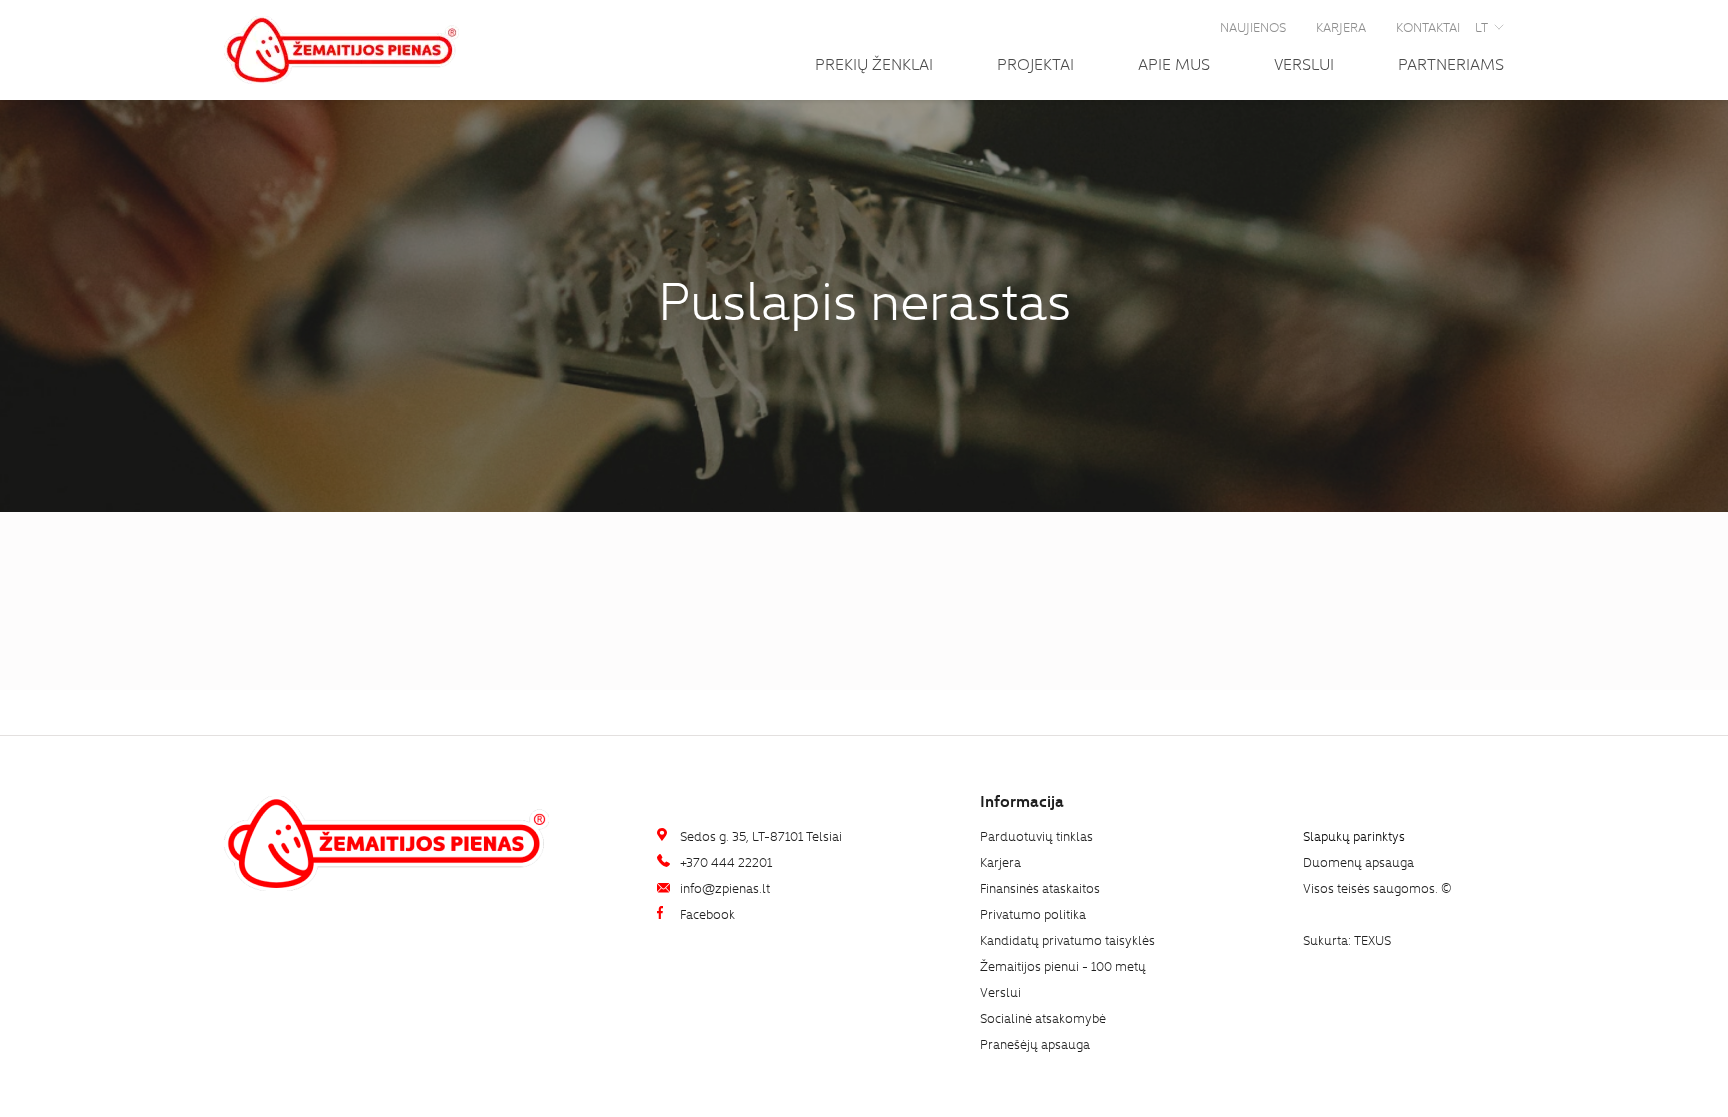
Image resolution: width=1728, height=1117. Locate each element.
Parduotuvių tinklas (1036, 835)
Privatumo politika (1033, 913)
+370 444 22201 (724, 861)
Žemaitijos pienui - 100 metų (1063, 965)
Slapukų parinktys (1354, 836)
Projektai (1035, 63)
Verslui (1304, 63)
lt (1481, 26)
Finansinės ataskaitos (1040, 887)
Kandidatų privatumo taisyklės (1067, 939)
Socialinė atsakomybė (1043, 1017)
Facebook (706, 913)
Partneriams (1451, 63)
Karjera (1341, 26)
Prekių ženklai (874, 63)
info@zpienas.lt (723, 887)
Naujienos (1253, 26)
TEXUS (1372, 939)
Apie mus (1174, 63)
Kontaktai (1428, 26)
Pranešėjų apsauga (1035, 1043)
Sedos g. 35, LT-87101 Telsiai (759, 835)
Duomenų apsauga (1358, 861)
